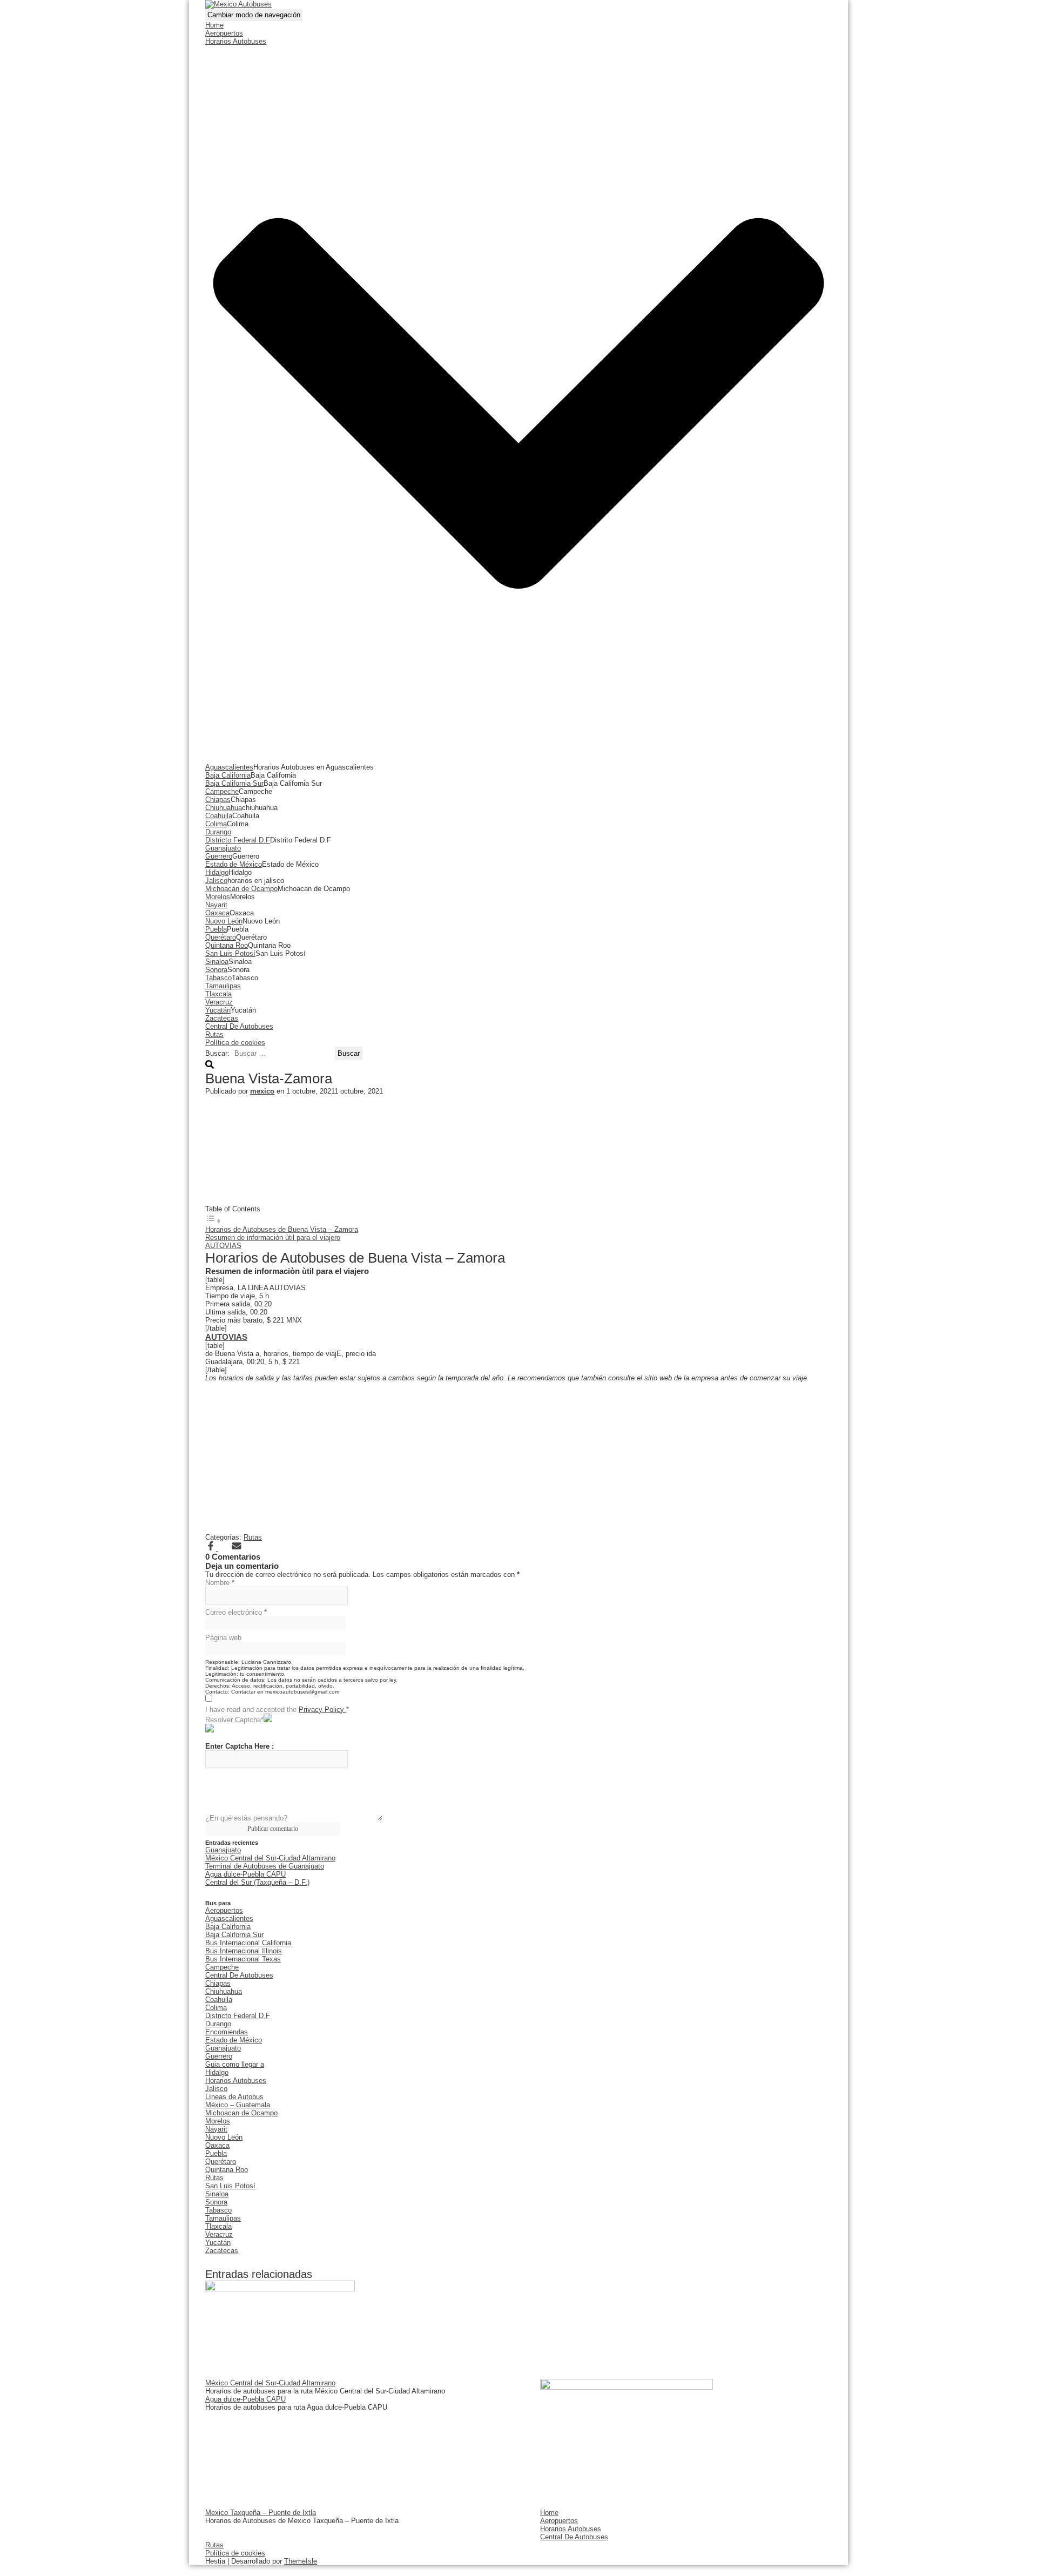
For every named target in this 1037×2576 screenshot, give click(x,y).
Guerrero (219, 856)
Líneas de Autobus (234, 2097)
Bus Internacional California (248, 1943)
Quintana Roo (227, 945)
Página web (223, 1638)
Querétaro (221, 937)
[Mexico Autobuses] (238, 4)
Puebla (216, 929)
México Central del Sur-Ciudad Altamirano (270, 1858)
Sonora (216, 970)
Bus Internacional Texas (243, 1959)
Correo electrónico (236, 1612)
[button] (518, 759)
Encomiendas (227, 2032)
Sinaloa (217, 962)
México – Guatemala (238, 2105)
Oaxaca (217, 913)
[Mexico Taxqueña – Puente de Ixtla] (627, 2387)
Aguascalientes (229, 767)
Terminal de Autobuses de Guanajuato (265, 1866)
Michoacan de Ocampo (241, 889)
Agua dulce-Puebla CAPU (245, 1874)
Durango (218, 832)
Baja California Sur (234, 783)
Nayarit (216, 905)
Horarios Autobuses (236, 2081)
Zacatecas (222, 1018)
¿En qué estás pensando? (246, 1818)
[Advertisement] (518, 1149)
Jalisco (216, 881)
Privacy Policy (322, 1710)
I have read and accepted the (277, 1710)
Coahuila (219, 816)
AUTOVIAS (223, 1246)
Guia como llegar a (235, 2064)
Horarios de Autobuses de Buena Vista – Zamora (282, 1229)
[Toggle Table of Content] (213, 1221)
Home (214, 25)
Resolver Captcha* (234, 1720)
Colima (216, 824)
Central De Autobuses (239, 1026)
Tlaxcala (218, 994)
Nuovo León (224, 921)
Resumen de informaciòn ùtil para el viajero (273, 1238)
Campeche (222, 791)
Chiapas (218, 800)
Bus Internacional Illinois (244, 1951)
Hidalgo (217, 872)
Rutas (214, 1034)
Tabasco (218, 978)
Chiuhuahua (224, 808)
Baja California (228, 775)
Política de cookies (235, 1043)
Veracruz (219, 1002)
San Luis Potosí (230, 953)
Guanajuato (223, 848)
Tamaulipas (223, 986)
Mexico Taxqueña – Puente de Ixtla (261, 2513)
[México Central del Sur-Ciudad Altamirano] (280, 2289)
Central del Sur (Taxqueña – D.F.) (257, 1882)
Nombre (220, 1583)
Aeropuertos (224, 33)
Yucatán (218, 1010)
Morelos (218, 897)
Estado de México (234, 864)
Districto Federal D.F (238, 840)
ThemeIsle (301, 2561)
